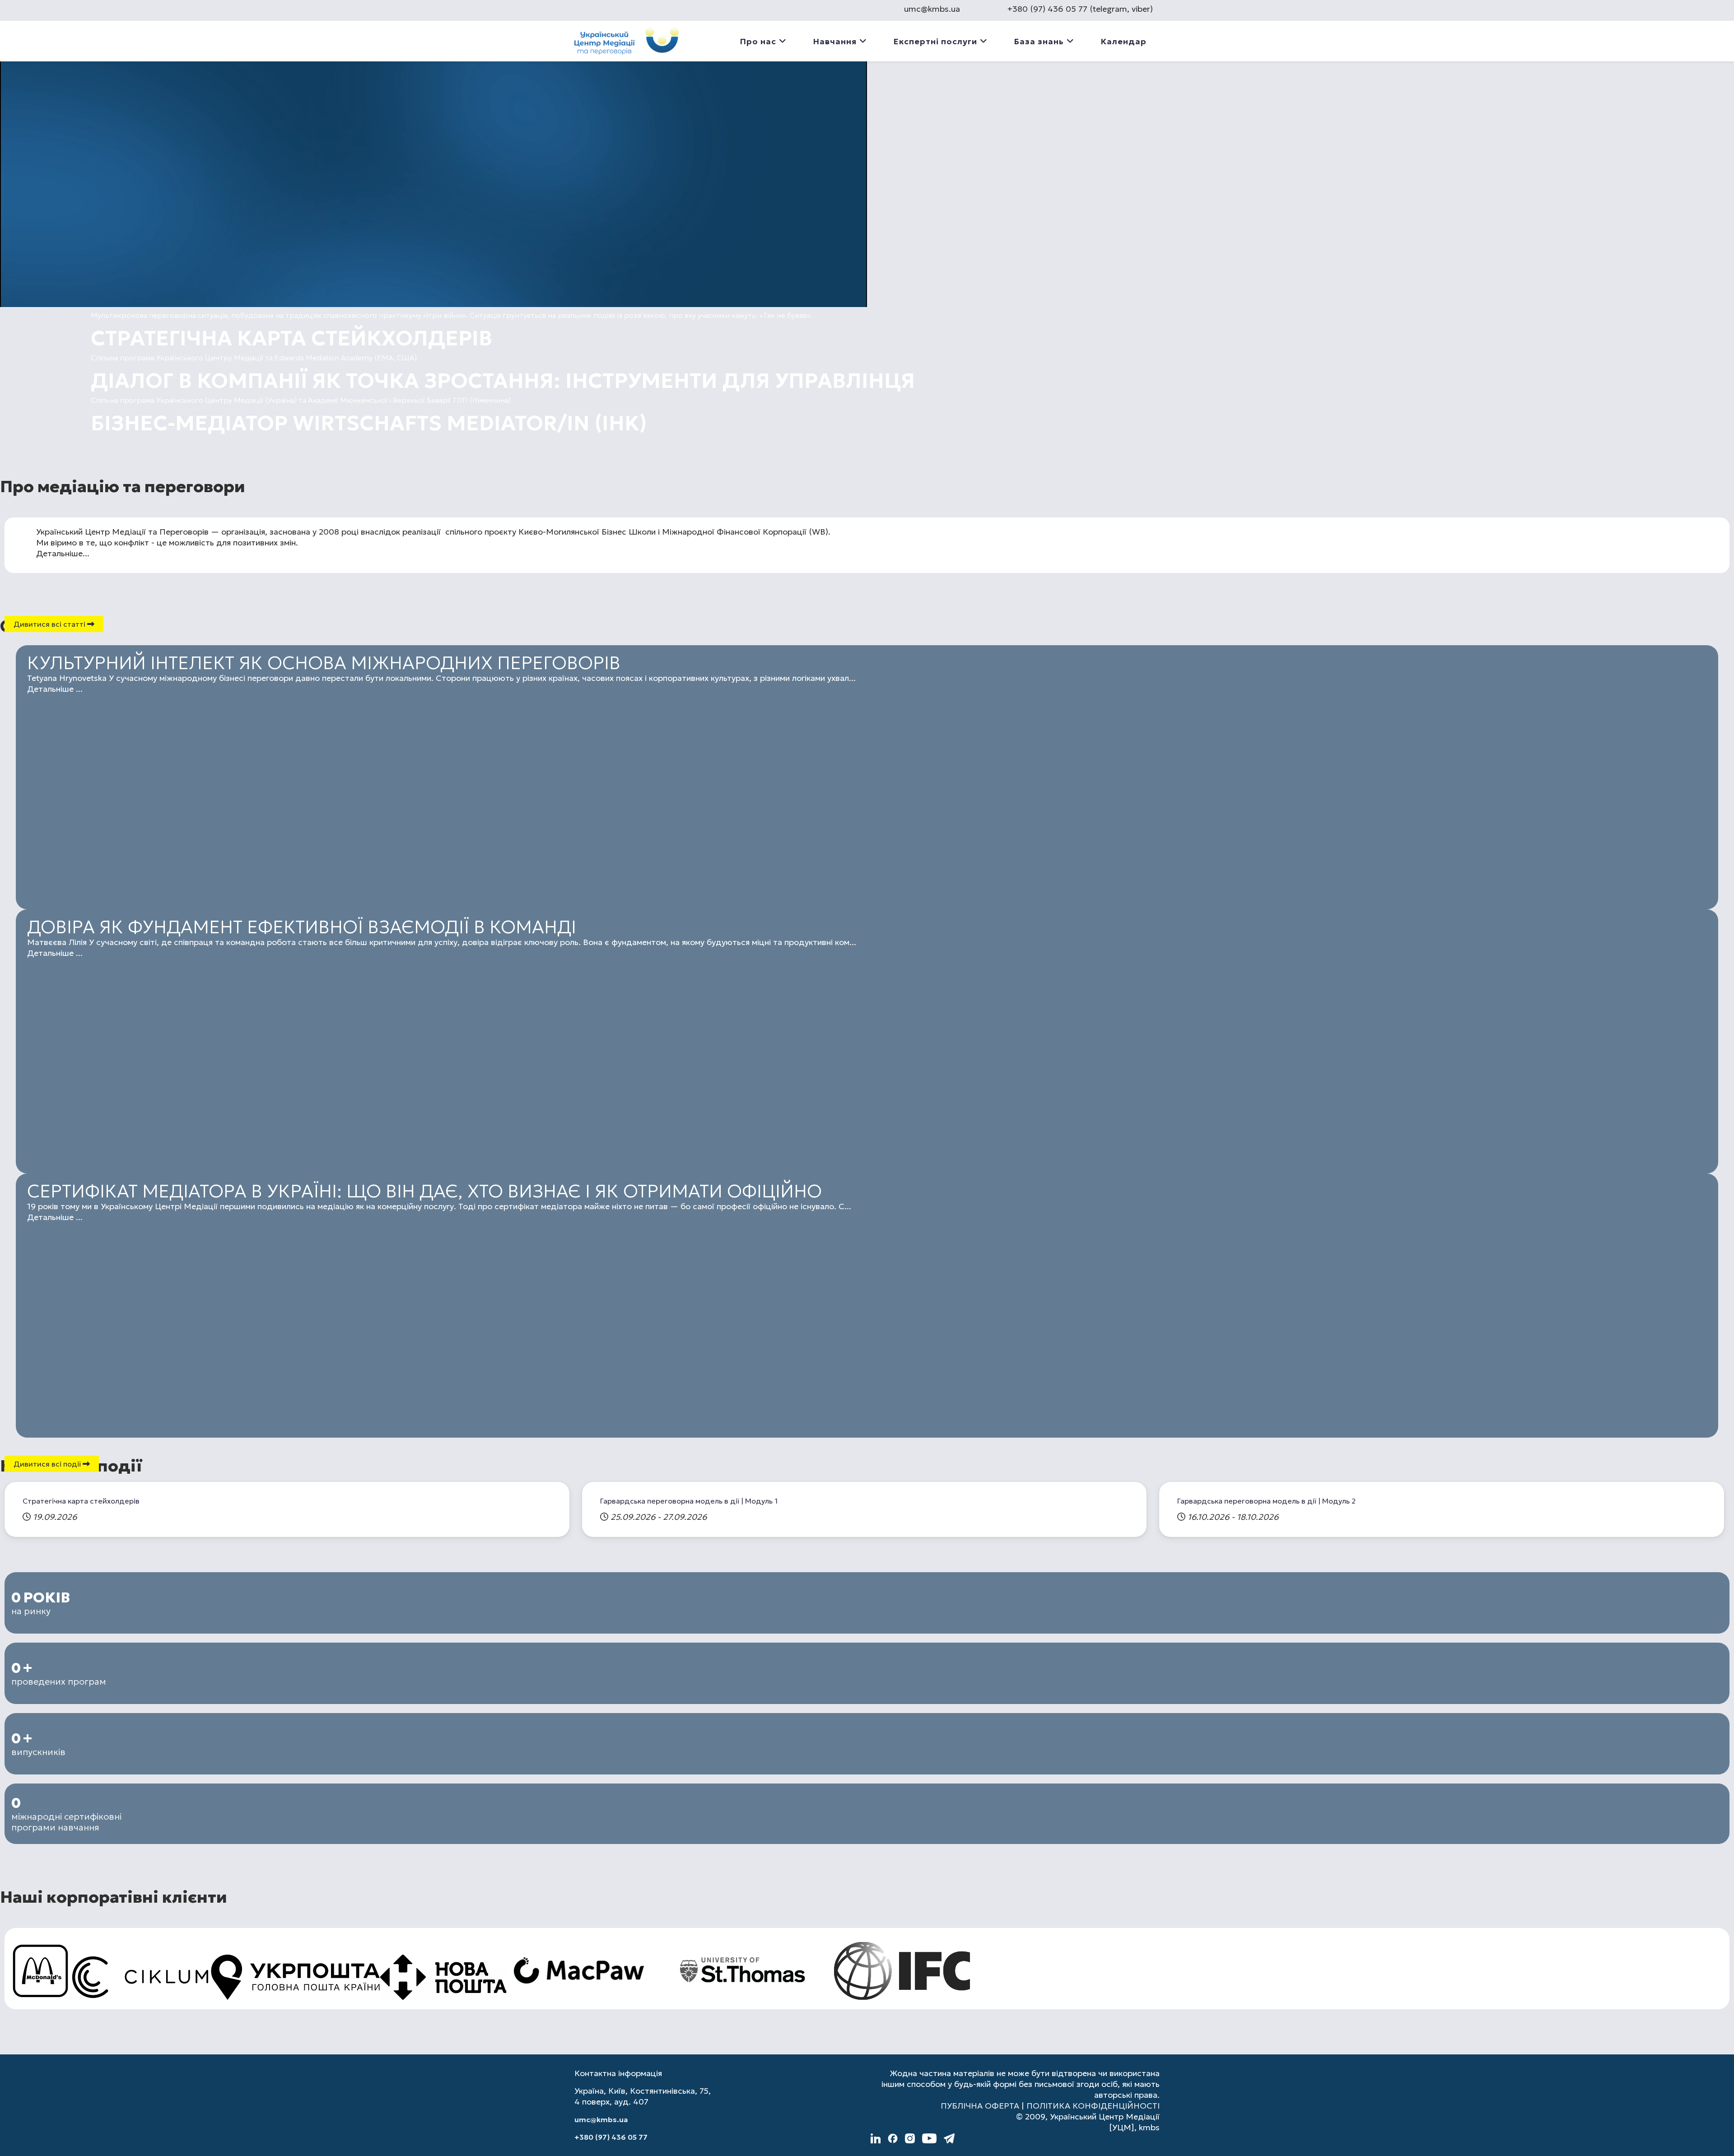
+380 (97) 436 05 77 (611, 2137)
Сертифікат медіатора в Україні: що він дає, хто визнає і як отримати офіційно (424, 1191)
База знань (1039, 41)
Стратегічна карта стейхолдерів (81, 1501)
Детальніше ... (55, 689)
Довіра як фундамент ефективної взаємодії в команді (302, 927)
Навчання (835, 41)
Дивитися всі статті (50, 624)
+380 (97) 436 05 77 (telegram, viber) (1080, 9)
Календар (1123, 41)
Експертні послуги (935, 41)
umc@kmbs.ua (932, 9)
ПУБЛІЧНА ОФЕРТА (980, 2106)
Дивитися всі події (48, 1464)
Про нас (758, 41)
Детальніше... (63, 553)
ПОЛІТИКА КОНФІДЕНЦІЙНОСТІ (1093, 2106)
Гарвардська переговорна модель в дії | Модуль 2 (1266, 1501)
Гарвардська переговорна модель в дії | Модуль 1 (689, 1501)
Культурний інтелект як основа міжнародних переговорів (324, 663)
